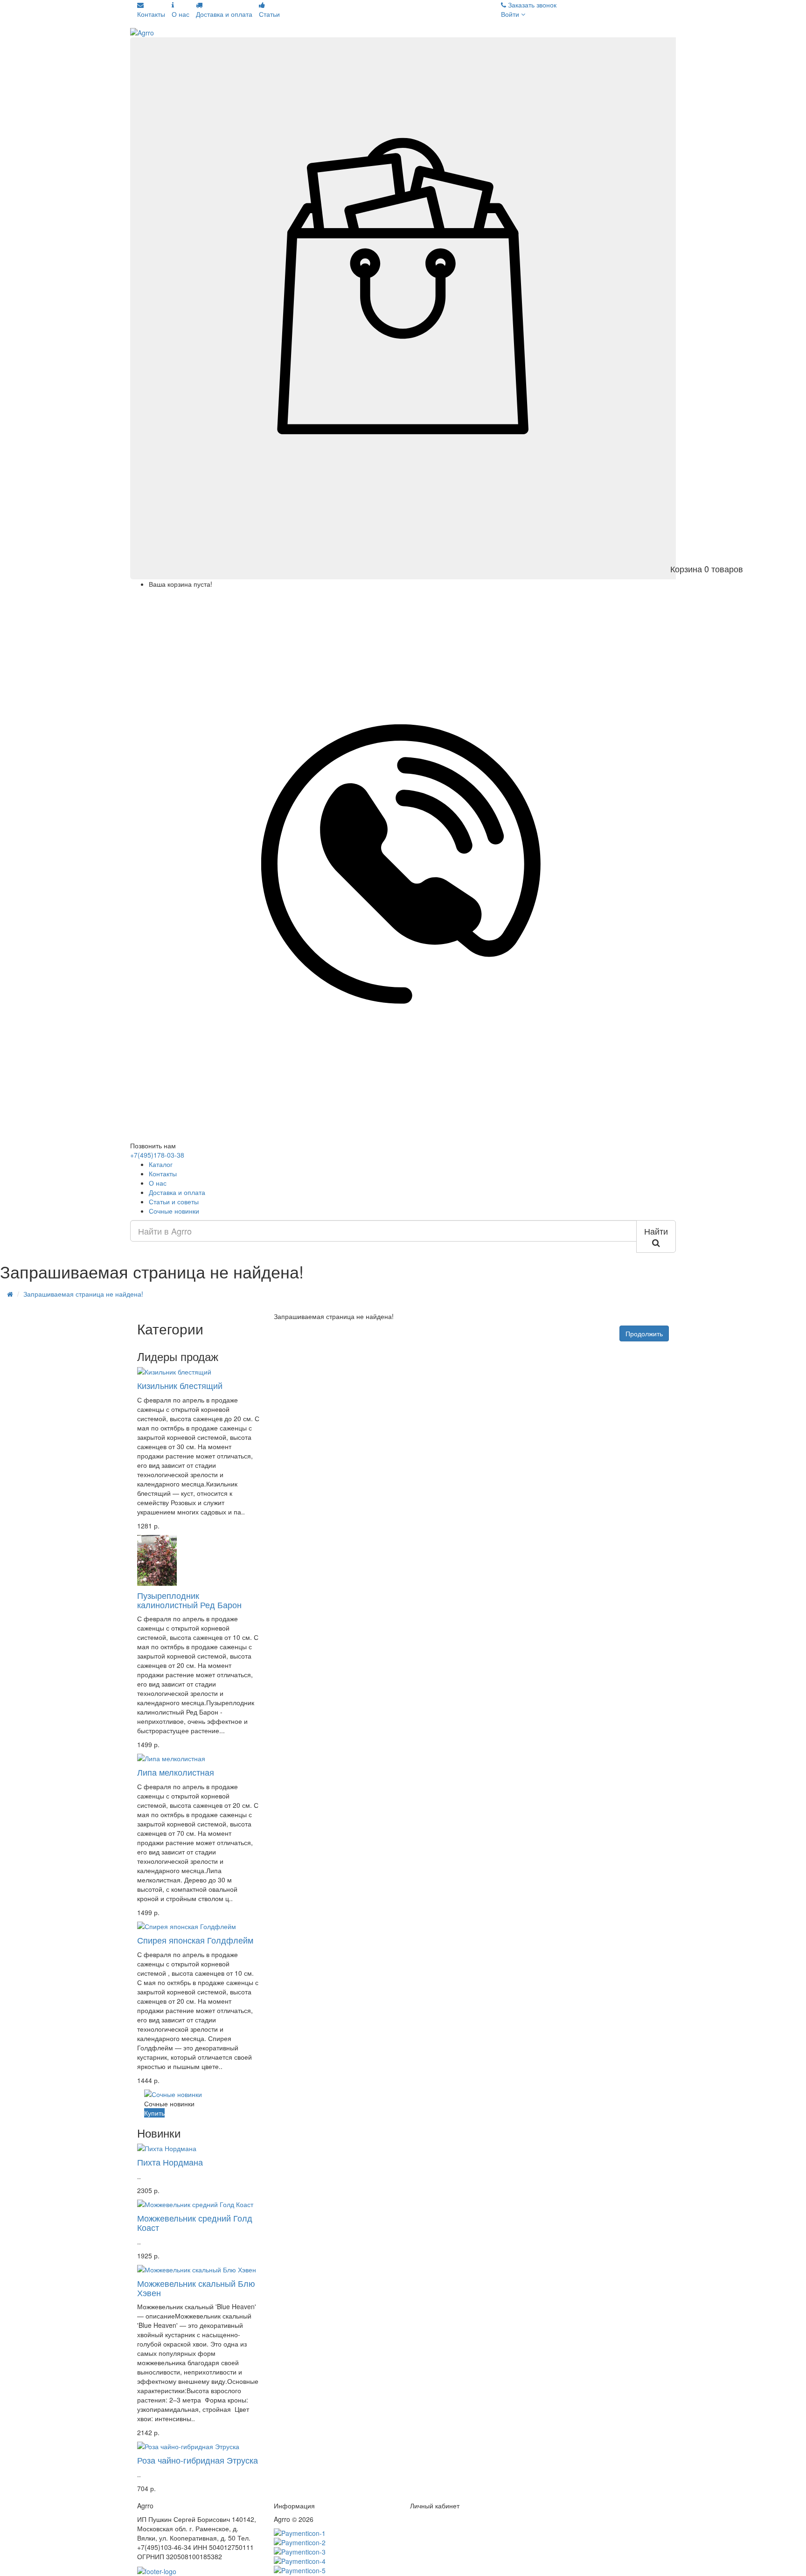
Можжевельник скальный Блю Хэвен (196, 2288)
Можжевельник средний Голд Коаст (195, 2222)
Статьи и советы (174, 1201)
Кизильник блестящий (180, 1385)
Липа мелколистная (176, 1772)
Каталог (161, 1164)
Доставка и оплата (177, 1192)
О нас (158, 1183)
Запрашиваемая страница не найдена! (83, 1294)
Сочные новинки (174, 1211)
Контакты (163, 1173)
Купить (154, 2113)
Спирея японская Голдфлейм (195, 1940)
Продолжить (644, 1333)
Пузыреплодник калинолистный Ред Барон (189, 1600)
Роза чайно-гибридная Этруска (198, 2460)
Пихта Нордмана (170, 2162)
